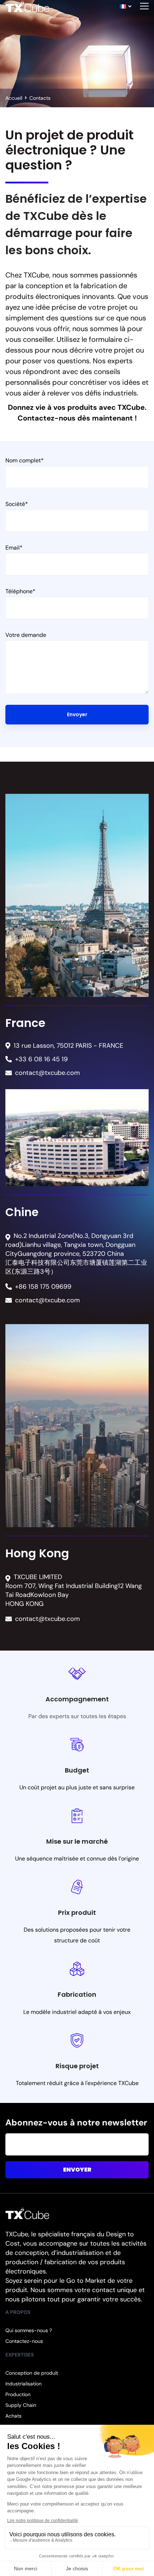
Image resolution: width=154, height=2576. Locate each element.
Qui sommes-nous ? (29, 2330)
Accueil (14, 98)
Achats (13, 2416)
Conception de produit (32, 2373)
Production (18, 2394)
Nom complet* (25, 460)
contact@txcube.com (47, 1073)
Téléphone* (20, 591)
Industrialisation (23, 2384)
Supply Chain (21, 2405)
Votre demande (26, 635)
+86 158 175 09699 (43, 1287)
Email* (14, 548)
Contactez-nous (24, 2341)
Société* (17, 504)
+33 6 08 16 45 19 (41, 1059)
